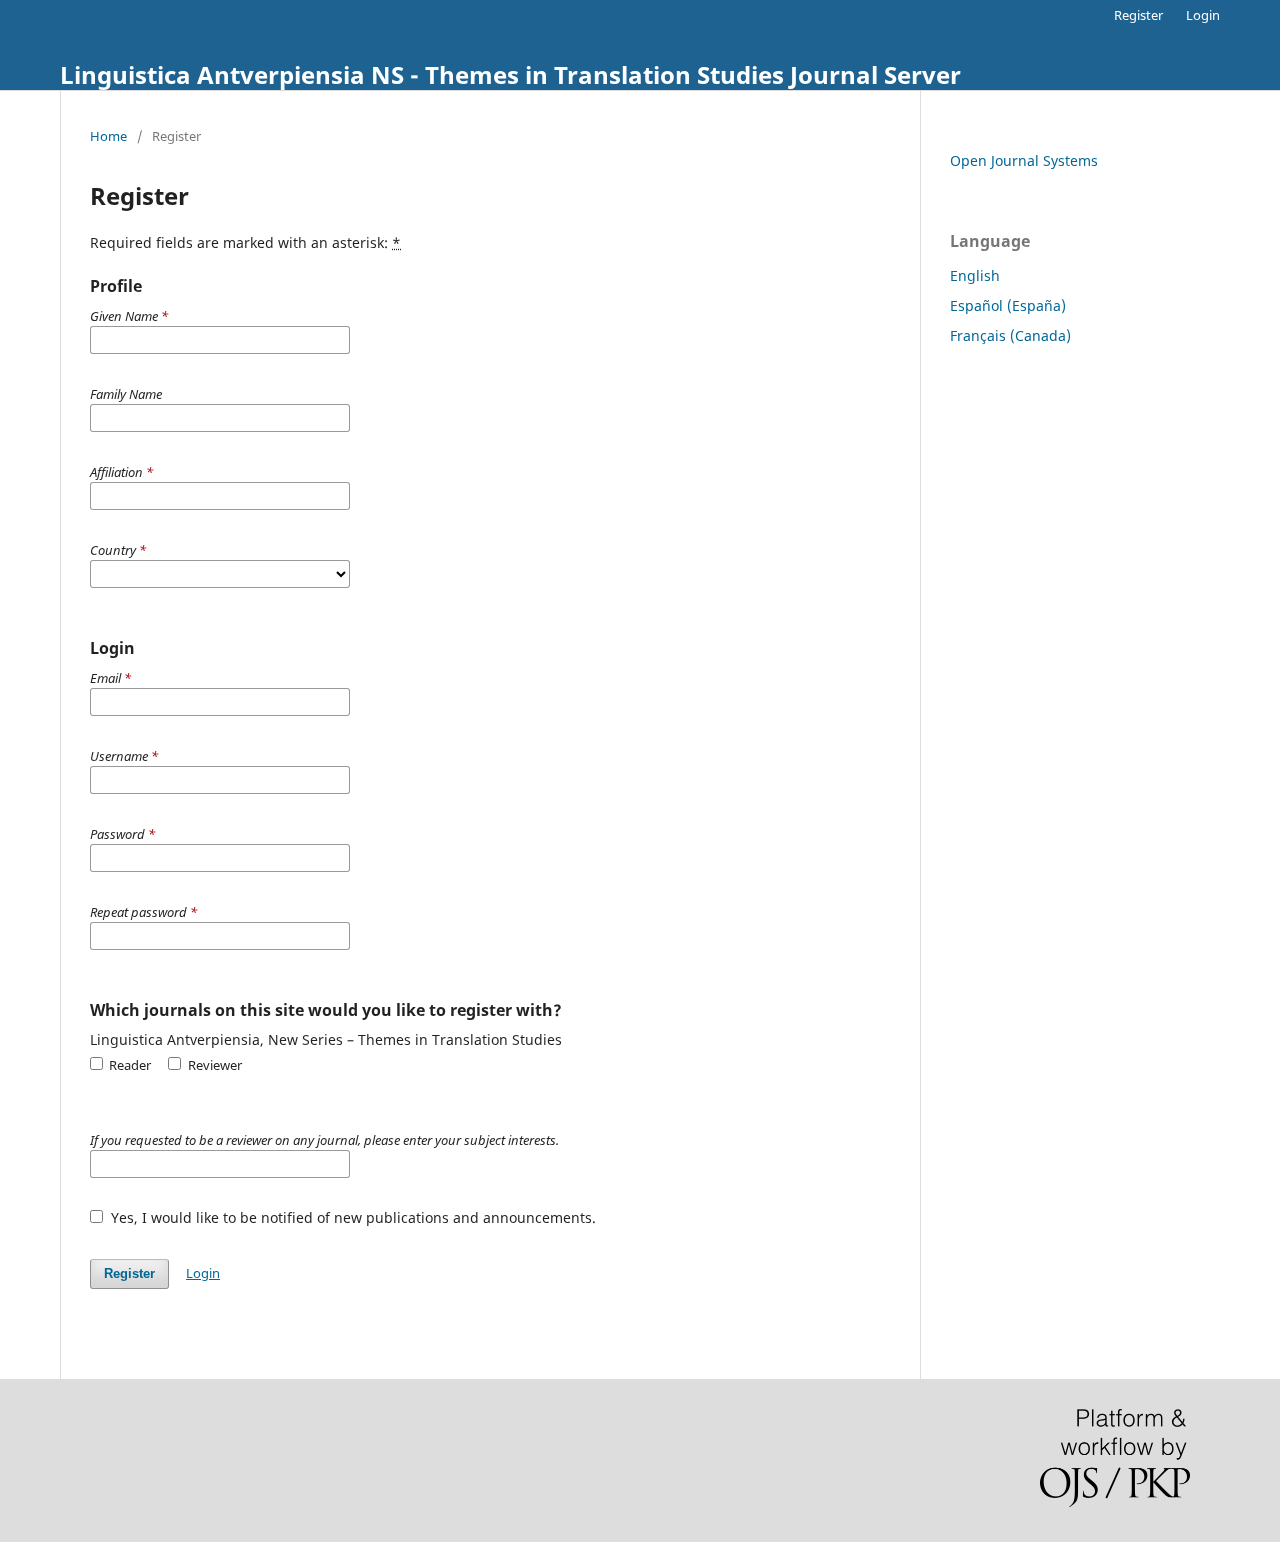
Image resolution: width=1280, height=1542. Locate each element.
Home (108, 136)
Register (1138, 15)
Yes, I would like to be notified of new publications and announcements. (351, 1217)
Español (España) (1008, 305)
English (975, 275)
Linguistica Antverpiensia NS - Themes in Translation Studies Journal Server (510, 74)
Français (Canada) (1010, 335)
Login (1203, 15)
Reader (128, 1065)
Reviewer (213, 1065)
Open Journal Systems (1024, 160)
